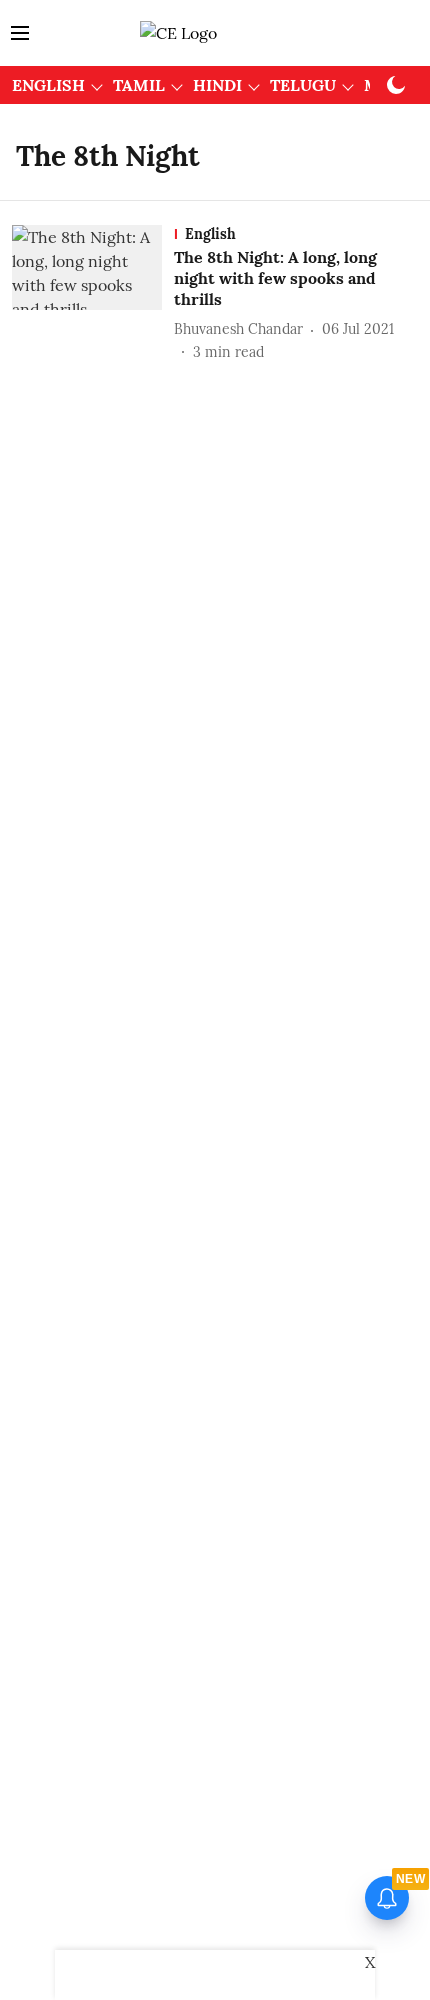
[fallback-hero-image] (93, 293)
